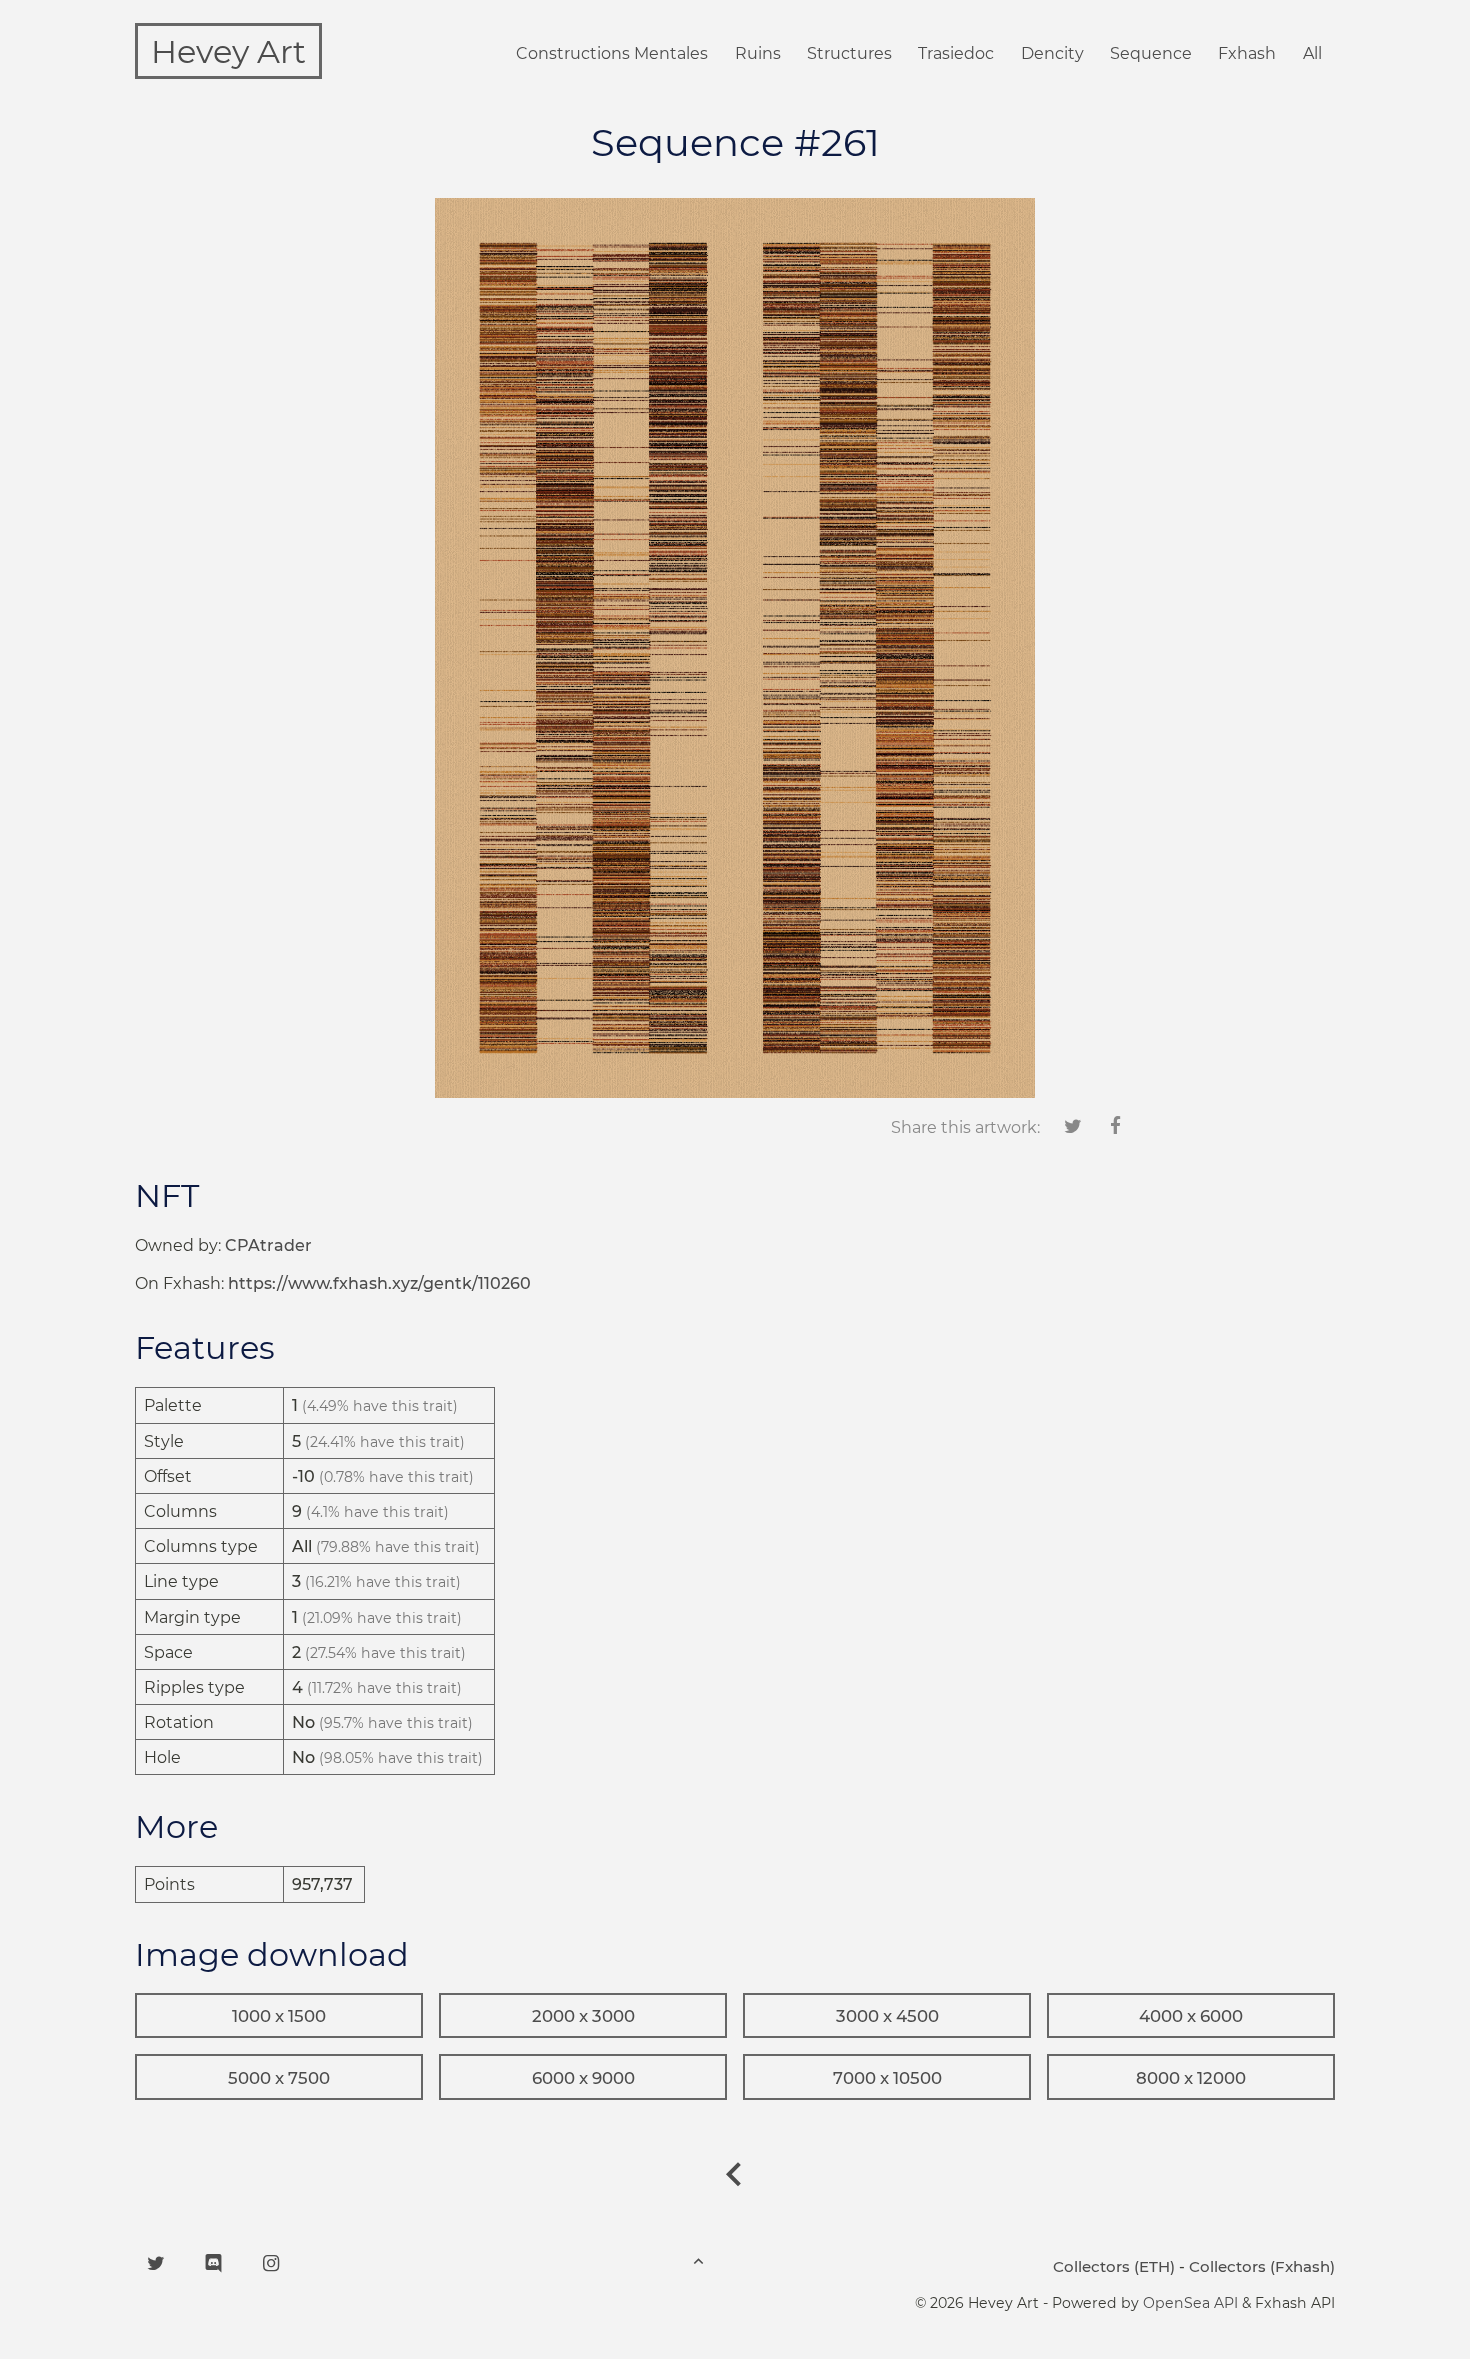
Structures (849, 53)
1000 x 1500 (279, 2016)
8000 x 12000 (1191, 2078)
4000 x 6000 (1191, 2016)
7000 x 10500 (887, 2078)
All (1312, 53)
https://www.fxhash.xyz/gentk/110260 (379, 1283)
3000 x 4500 (887, 2016)
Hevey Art (228, 51)
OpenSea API (1190, 2303)
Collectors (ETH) (1114, 2266)
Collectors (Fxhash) (1262, 2266)
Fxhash (1247, 53)
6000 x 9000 (583, 2078)
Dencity (1052, 53)
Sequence (1151, 53)
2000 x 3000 (583, 2016)
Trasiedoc (956, 53)
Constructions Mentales (612, 53)
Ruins (758, 53)
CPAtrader (268, 1245)
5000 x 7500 (279, 2078)
